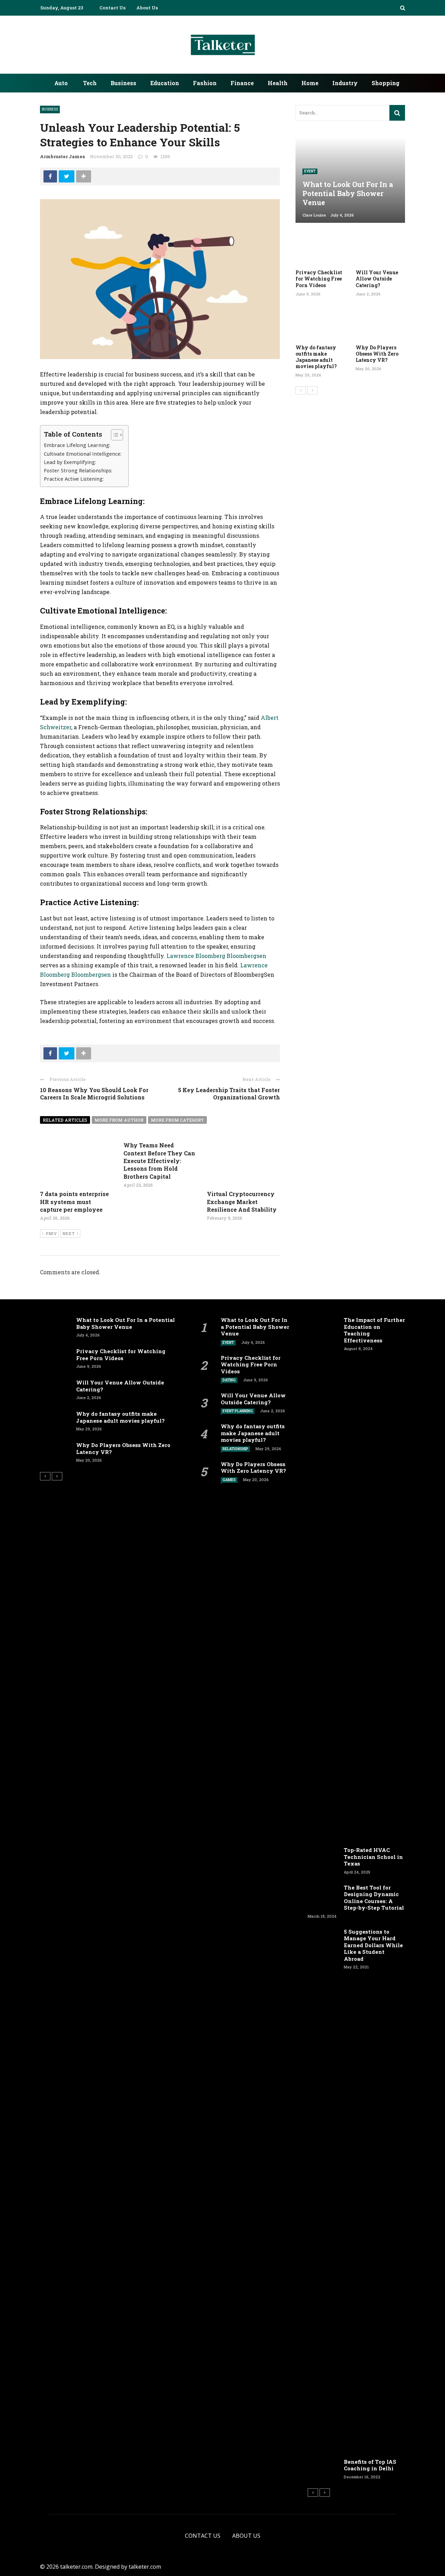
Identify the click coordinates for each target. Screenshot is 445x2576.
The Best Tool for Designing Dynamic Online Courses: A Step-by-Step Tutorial (374, 1898)
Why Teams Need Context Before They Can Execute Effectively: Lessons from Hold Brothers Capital (159, 1161)
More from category (177, 1120)
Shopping (386, 83)
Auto (61, 83)
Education (165, 83)
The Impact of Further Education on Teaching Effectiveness (374, 1330)
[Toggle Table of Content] (114, 435)
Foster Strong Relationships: (78, 470)
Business (123, 83)
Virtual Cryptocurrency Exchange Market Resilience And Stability (242, 1202)
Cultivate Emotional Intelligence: (83, 454)
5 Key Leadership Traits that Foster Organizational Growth (229, 1094)
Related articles (65, 1120)
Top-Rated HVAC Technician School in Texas (373, 1857)
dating (229, 1380)
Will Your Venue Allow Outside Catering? (377, 279)
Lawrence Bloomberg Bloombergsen (216, 956)
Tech (90, 83)
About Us (147, 8)
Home (310, 83)
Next (68, 1233)
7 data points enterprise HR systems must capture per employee (74, 1202)
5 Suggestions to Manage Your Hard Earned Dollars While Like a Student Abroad (373, 1945)
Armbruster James (62, 156)
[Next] (313, 390)
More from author (119, 1120)
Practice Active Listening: (74, 479)
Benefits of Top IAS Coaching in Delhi (370, 2465)
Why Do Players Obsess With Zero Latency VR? (377, 354)
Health (278, 83)
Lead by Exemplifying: (70, 462)
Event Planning (238, 1411)
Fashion (205, 83)
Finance (242, 83)
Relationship (235, 1449)
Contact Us (112, 8)
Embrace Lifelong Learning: (77, 445)
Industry (345, 83)
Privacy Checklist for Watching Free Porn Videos (319, 279)
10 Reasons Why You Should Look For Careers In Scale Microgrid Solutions (94, 1094)
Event (310, 171)
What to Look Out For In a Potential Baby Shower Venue (126, 1323)
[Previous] (301, 390)
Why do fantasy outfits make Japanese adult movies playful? (316, 357)
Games (229, 1480)
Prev (51, 1233)
